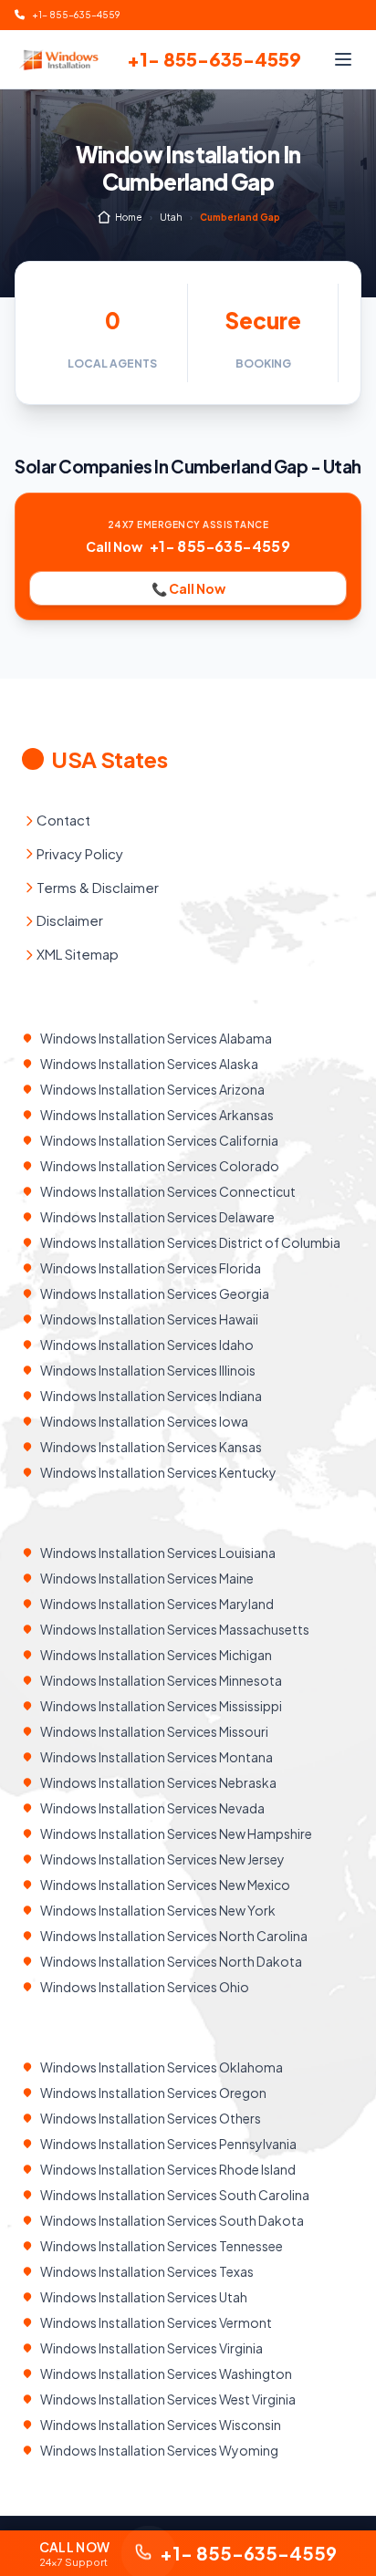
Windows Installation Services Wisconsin (161, 2425)
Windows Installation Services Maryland (157, 1604)
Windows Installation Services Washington (166, 2373)
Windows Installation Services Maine (147, 1578)
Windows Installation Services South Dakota (172, 2220)
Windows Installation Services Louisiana (158, 1553)
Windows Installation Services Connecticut (168, 1191)
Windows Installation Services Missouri (154, 1731)
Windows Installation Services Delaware (157, 1217)
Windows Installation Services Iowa (144, 1421)
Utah (171, 217)
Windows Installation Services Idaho (147, 1345)
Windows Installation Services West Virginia (168, 2399)
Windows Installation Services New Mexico (165, 1885)
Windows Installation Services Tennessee (162, 2246)
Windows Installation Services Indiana (151, 1396)
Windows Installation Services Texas (147, 2271)
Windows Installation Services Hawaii (149, 1319)
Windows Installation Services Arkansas (157, 1115)
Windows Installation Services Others (151, 2118)
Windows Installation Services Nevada (152, 1808)
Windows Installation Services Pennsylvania (168, 2144)
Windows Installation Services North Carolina (174, 1936)
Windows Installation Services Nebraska (158, 1782)
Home (129, 217)
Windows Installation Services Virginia (151, 2348)
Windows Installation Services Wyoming (159, 2450)
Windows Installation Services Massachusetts (175, 1629)
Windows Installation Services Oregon (153, 2093)
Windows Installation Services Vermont (156, 2322)
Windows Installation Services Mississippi (161, 1706)
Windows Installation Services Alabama (156, 1038)
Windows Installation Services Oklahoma (162, 2067)
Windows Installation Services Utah (144, 2297)
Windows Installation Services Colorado (160, 1166)
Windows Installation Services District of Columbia (190, 1242)
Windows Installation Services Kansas (151, 1447)
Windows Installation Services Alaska (149, 1064)
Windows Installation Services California (159, 1140)
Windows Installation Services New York (158, 1910)
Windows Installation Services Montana (157, 1757)
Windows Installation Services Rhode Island (168, 2169)
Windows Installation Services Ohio (145, 1987)
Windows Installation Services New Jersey (162, 1859)
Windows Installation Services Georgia (155, 1293)
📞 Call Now (188, 588)
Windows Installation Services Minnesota (161, 1680)
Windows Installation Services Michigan (156, 1655)
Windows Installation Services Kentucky (158, 1472)
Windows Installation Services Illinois (148, 1370)
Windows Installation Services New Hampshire (176, 1833)
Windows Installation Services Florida (151, 1268)
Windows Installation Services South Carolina (175, 2195)
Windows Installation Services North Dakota (171, 1961)
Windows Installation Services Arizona (152, 1089)
